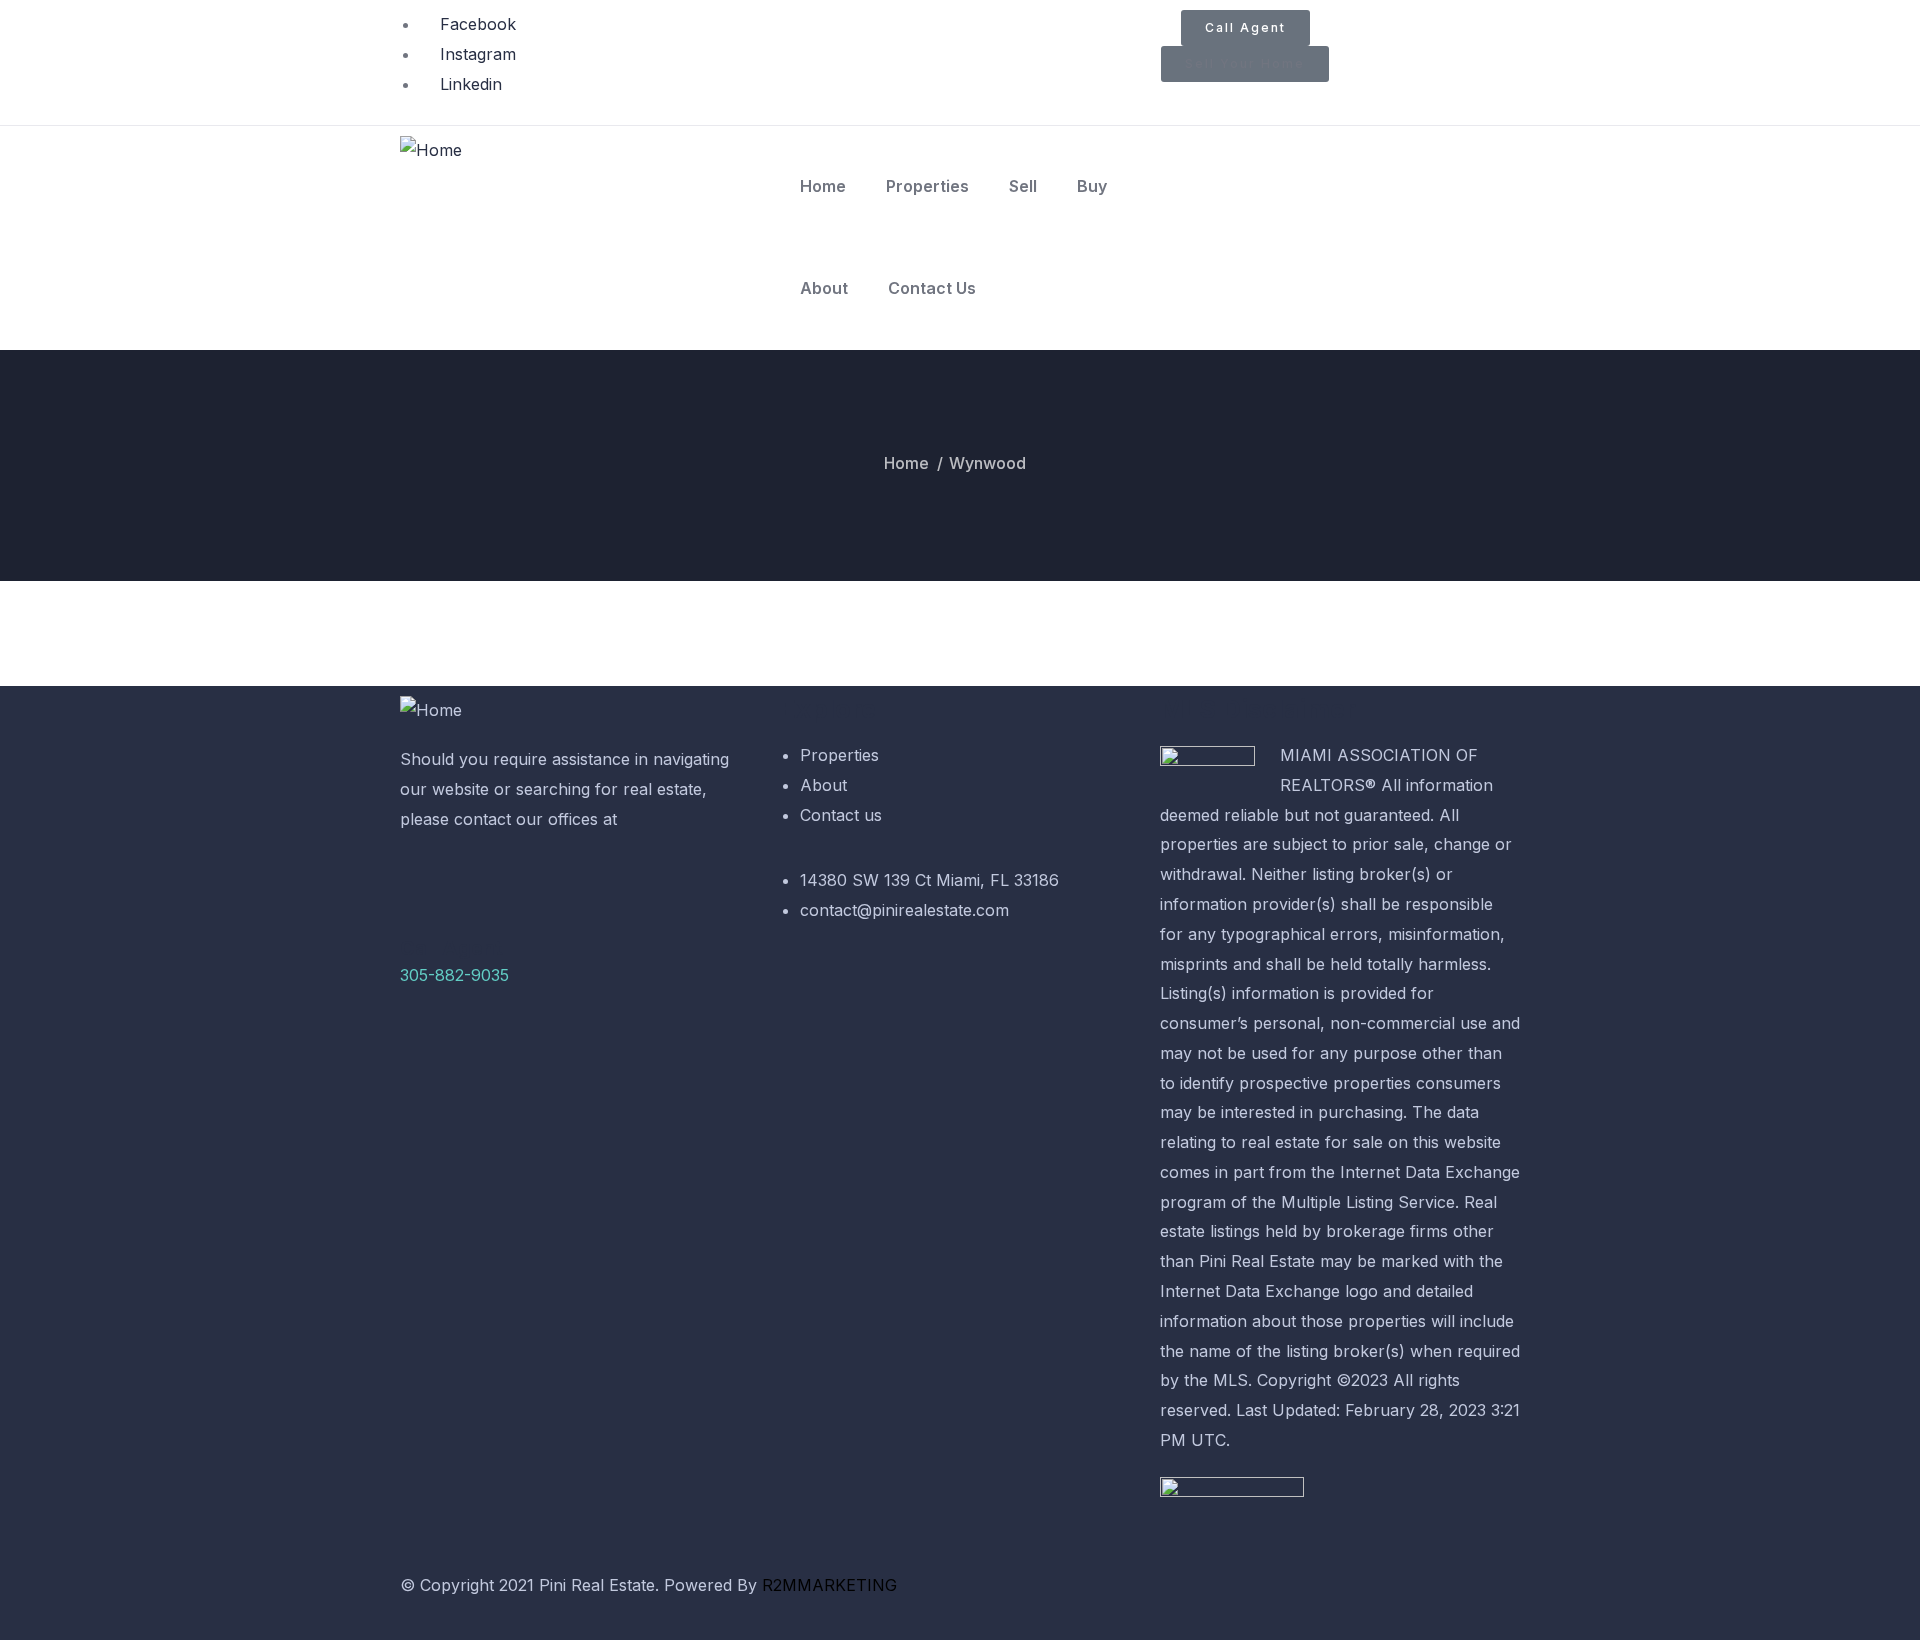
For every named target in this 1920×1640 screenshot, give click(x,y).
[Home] (431, 151)
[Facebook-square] (995, 1596)
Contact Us (932, 288)
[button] (1245, 64)
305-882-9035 (454, 975)
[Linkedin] (1105, 1596)
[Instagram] (1050, 1596)
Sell (1023, 186)
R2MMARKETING (832, 1585)
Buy (1092, 186)
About (824, 288)
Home (823, 186)
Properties (927, 186)
